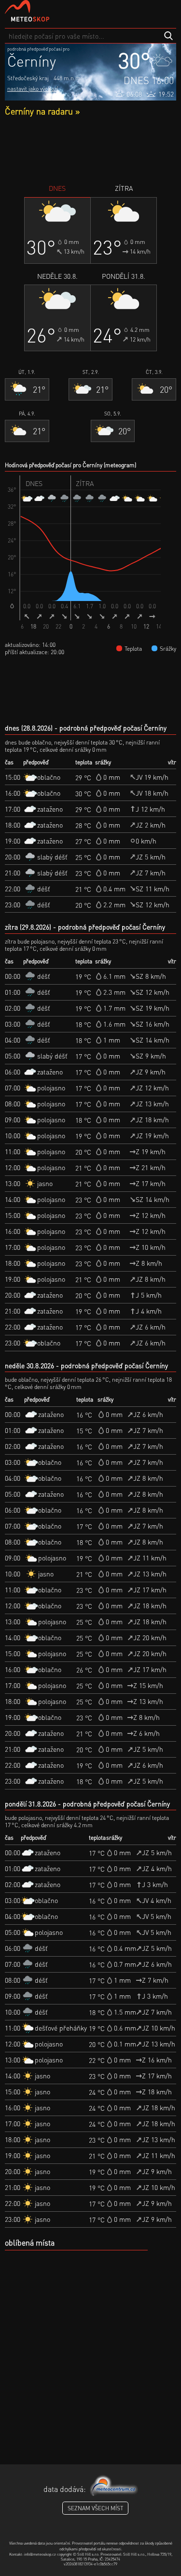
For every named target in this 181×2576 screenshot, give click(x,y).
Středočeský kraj (28, 78)
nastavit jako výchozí (33, 89)
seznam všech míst (95, 2508)
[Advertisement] (90, 150)
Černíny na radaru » (42, 111)
